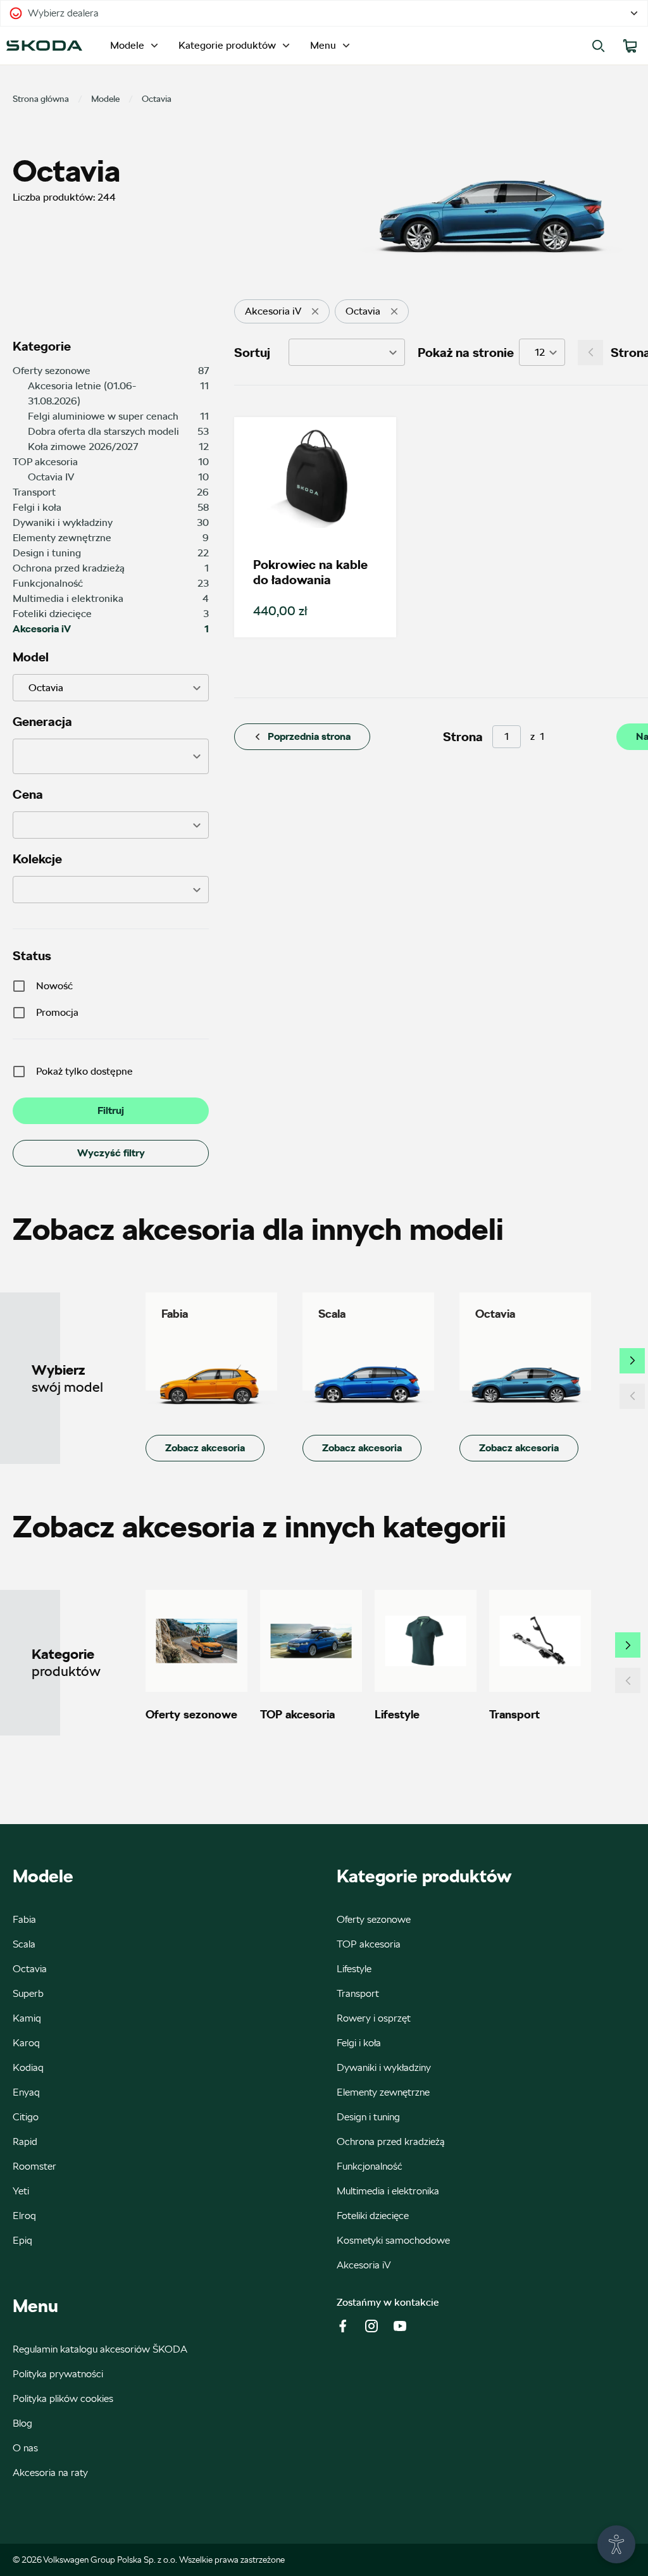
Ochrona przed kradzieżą (391, 2141)
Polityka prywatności (58, 2374)
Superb (28, 1993)
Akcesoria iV (364, 2265)
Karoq (26, 2043)
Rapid (25, 2141)
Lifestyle (354, 1969)
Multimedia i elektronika (388, 2191)
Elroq (24, 2216)
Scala (24, 1944)
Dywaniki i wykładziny (384, 2067)
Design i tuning (368, 2117)
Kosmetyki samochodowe (393, 2240)
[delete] (315, 311)
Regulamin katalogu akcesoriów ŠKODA (100, 2349)
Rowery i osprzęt (374, 2018)
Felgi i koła (359, 2043)
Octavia (30, 1969)
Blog (22, 2423)
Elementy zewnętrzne (383, 2092)
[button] (111, 756)
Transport (358, 1993)
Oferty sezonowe (374, 1919)
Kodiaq (28, 2067)
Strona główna (41, 99)
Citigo (26, 2117)
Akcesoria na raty (50, 2473)
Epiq (22, 2240)
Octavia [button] (46, 688)
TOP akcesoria (369, 1944)
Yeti (21, 2191)
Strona (463, 737)
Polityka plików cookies (63, 2398)
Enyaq (26, 2092)
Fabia (24, 1919)
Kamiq (27, 2018)
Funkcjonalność (370, 2166)
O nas (25, 2448)
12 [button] (540, 352)
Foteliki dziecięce (373, 2216)
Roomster (34, 2166)
